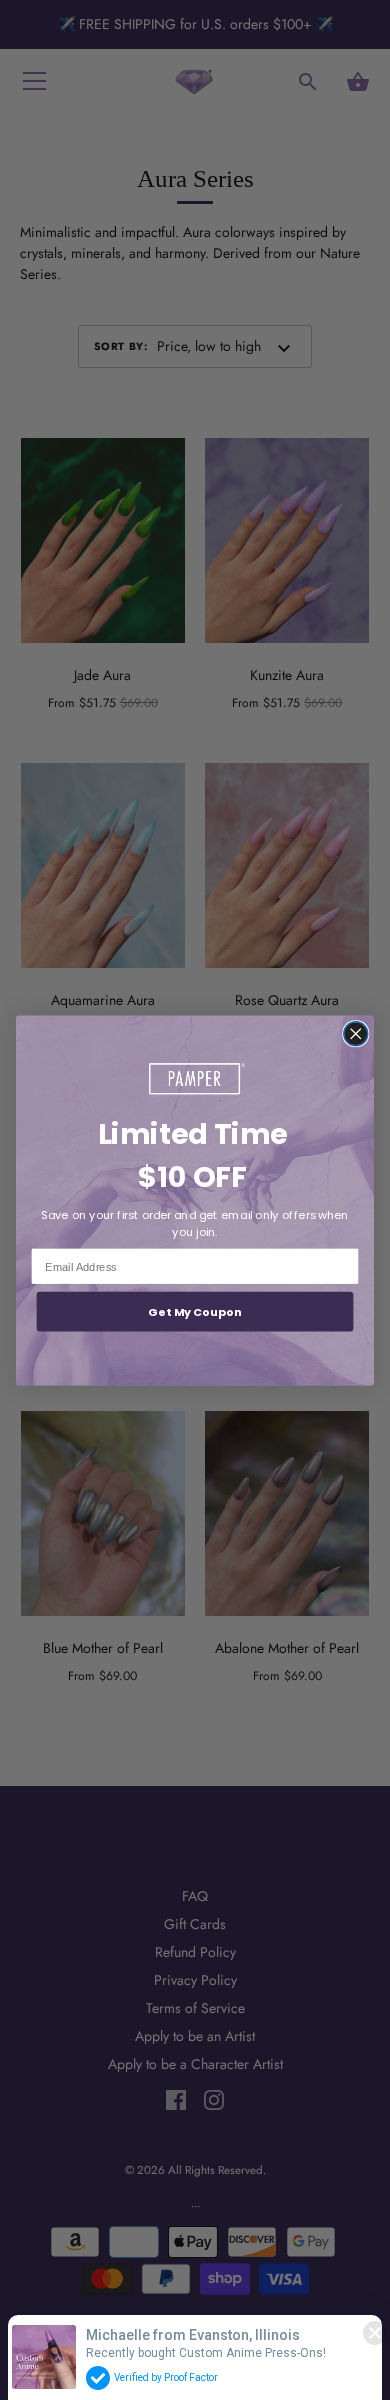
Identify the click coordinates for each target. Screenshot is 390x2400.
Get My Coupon (195, 1311)
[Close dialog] (356, 1033)
